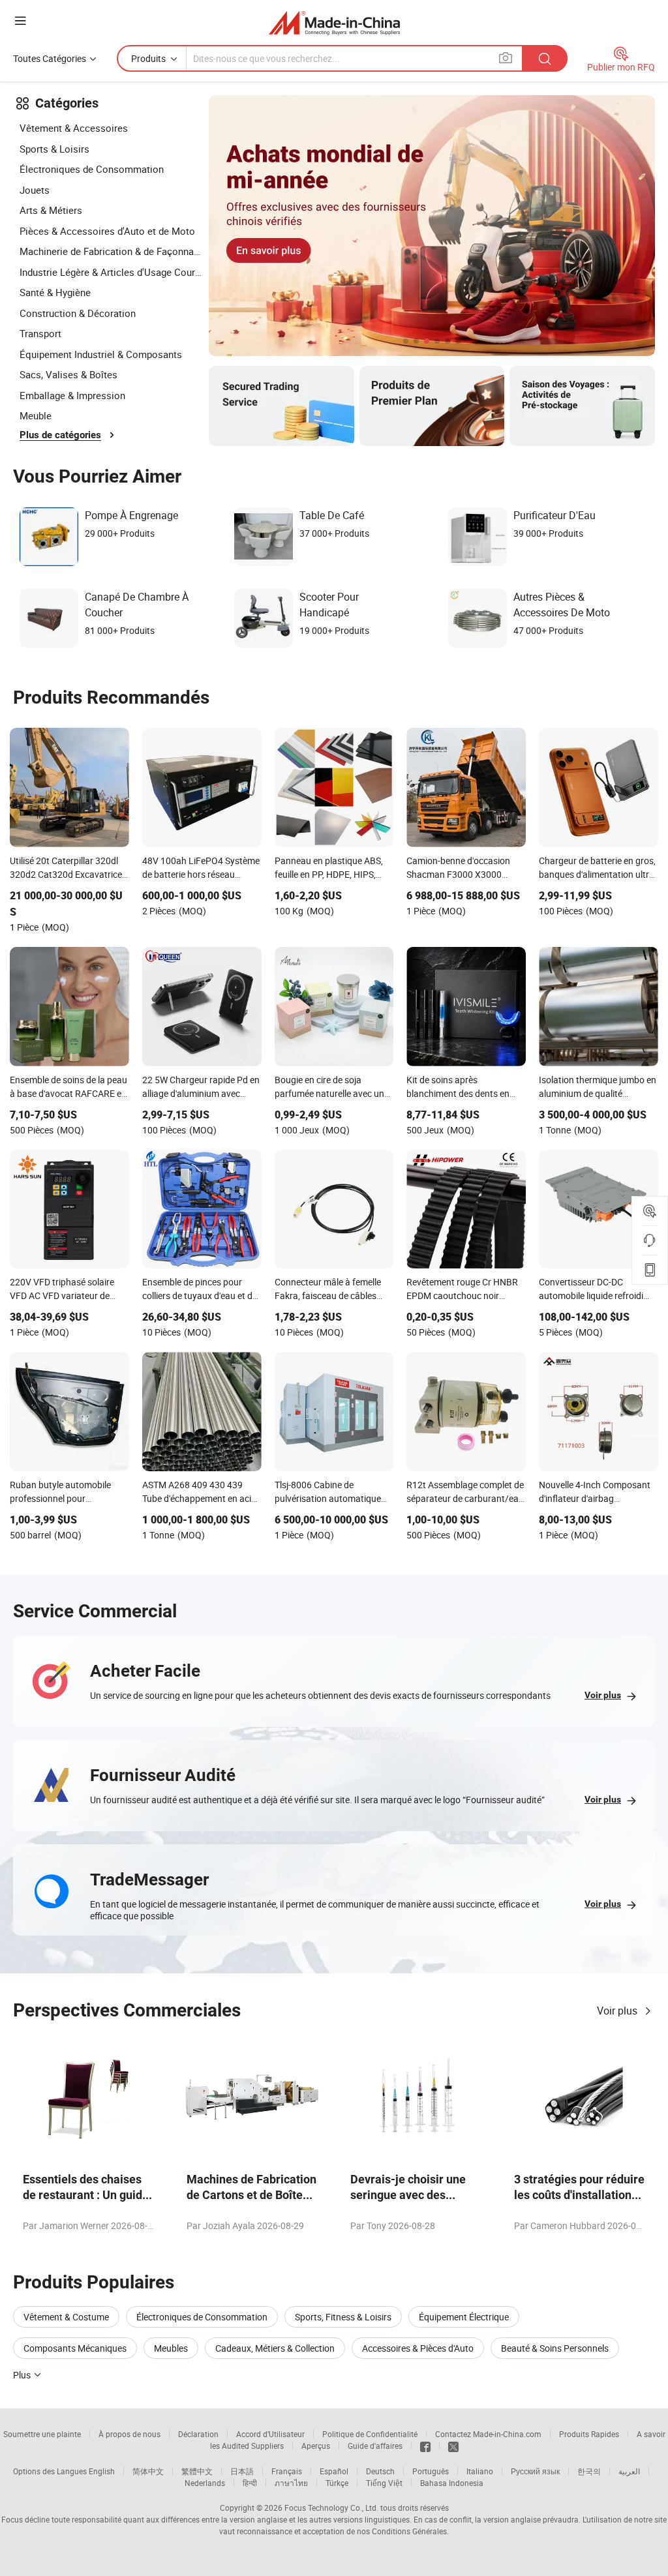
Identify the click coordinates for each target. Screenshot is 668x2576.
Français (287, 2471)
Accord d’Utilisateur (270, 2434)
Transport (40, 333)
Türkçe (337, 2483)
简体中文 (148, 2471)
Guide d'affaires (375, 2446)
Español (334, 2471)
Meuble (36, 415)
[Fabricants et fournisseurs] (334, 22)
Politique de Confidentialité (370, 2434)
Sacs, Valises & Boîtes (68, 374)
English (102, 2471)
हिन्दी (250, 2483)
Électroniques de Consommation (92, 169)
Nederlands (205, 2483)
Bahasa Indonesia (452, 2483)
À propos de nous (129, 2434)
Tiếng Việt (384, 2483)
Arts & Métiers (51, 210)
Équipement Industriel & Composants (101, 354)
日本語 (242, 2471)
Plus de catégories (60, 435)
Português (431, 2471)
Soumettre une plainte (42, 2434)
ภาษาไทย (291, 2483)
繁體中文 (197, 2471)
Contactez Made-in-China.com (488, 2434)
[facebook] (425, 2446)
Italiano (480, 2471)
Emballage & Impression (72, 395)
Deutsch (380, 2471)
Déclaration (198, 2434)
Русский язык (535, 2471)
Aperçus (316, 2446)
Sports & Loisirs (54, 149)
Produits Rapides (589, 2434)
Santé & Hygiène (55, 292)
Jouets (35, 190)
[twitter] (453, 2446)
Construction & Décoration (78, 313)
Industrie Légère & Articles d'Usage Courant (111, 272)
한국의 (589, 2471)
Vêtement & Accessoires (74, 128)
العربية (629, 2471)
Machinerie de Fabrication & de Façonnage (111, 251)
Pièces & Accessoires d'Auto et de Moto (107, 231)
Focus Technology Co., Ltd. (331, 2508)
